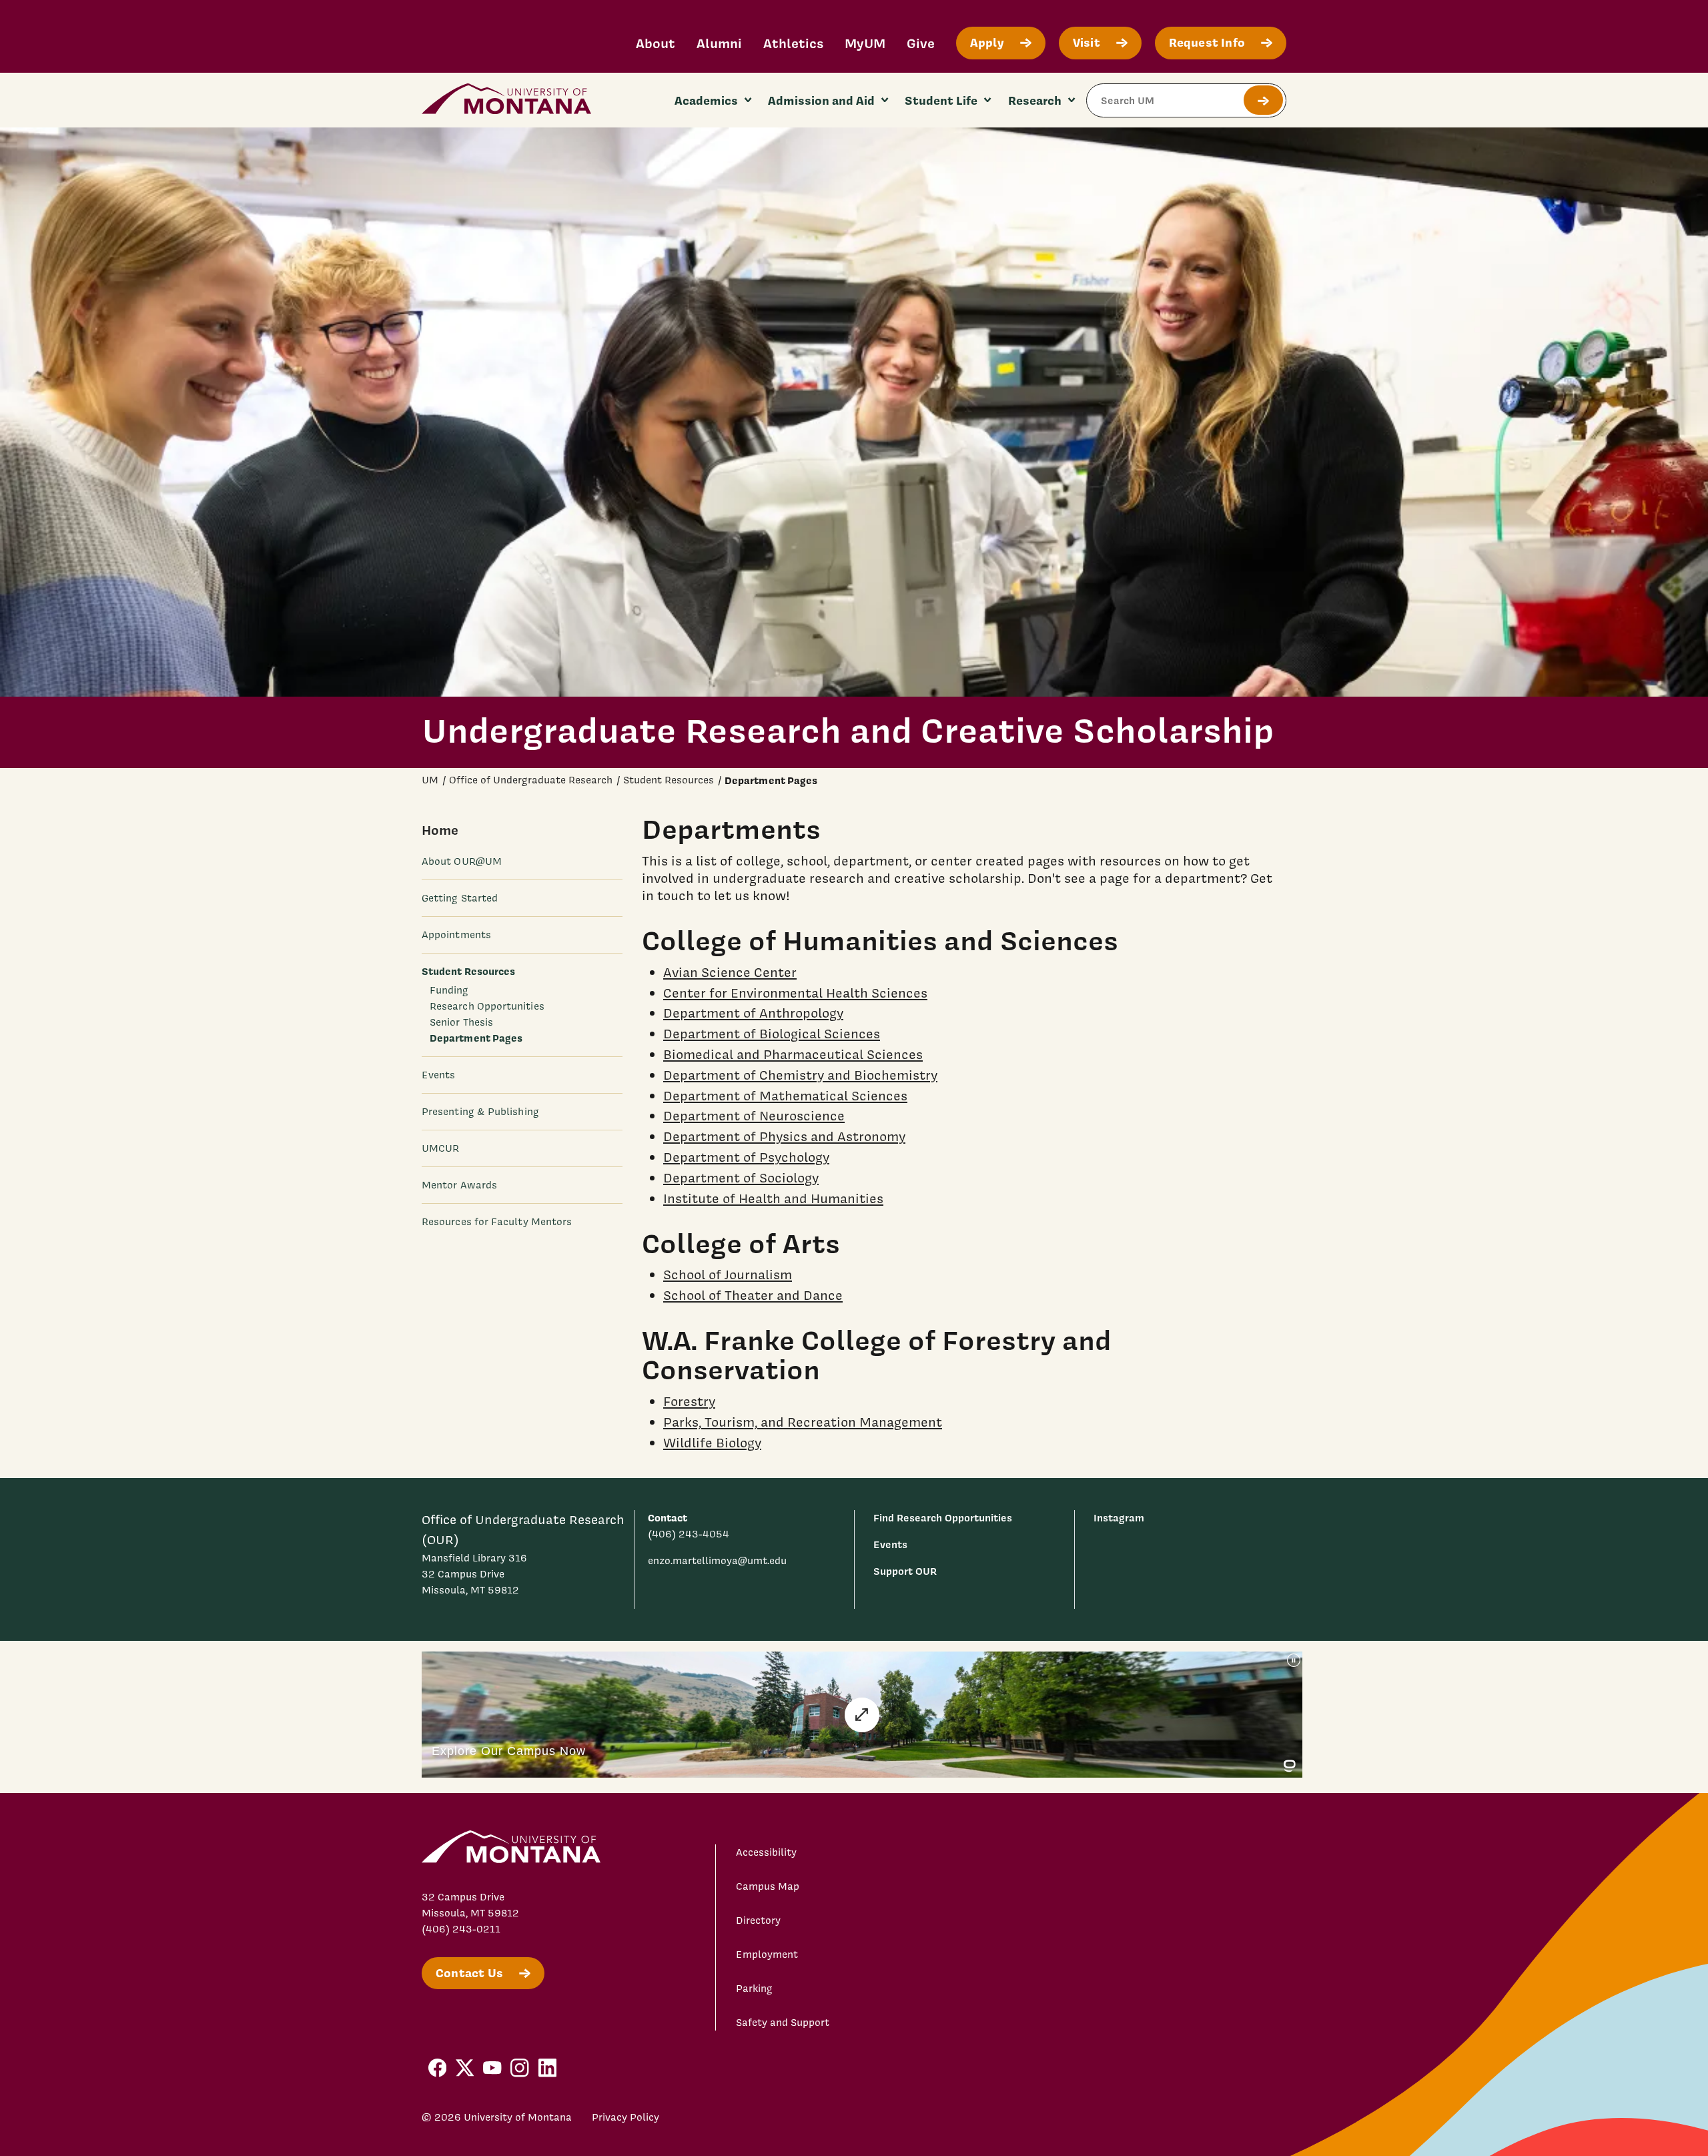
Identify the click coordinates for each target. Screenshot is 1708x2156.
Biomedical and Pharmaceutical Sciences (793, 1054)
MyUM (865, 43)
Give (921, 43)
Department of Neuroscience (754, 1116)
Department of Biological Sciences (772, 1034)
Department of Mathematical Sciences (785, 1096)
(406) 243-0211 (461, 1929)
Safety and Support (783, 2023)
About (656, 43)
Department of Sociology (741, 1178)
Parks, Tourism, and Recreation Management (803, 1422)
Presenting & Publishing (480, 1112)
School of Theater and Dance (753, 1295)
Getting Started (460, 898)
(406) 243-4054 (689, 1534)
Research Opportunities (487, 1006)
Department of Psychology (746, 1157)
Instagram (1119, 1518)
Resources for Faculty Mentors (497, 1222)
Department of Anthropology (753, 1013)
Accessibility (766, 1852)
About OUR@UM (462, 861)
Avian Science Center (730, 972)
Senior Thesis (461, 1022)
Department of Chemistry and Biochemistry (800, 1075)
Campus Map (768, 1886)
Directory (758, 1920)
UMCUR (440, 1149)
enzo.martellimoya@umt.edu (717, 1561)
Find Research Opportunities (943, 1518)
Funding (449, 990)
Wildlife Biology (712, 1443)
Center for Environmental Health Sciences (795, 993)
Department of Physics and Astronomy (784, 1136)
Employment (767, 1954)
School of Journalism (728, 1275)
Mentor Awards (459, 1186)
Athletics (793, 43)
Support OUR (905, 1571)
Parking (754, 1989)
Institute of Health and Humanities (773, 1198)
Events (438, 1076)
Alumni (719, 43)
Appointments (456, 935)
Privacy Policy (625, 2117)
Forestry (689, 1401)
